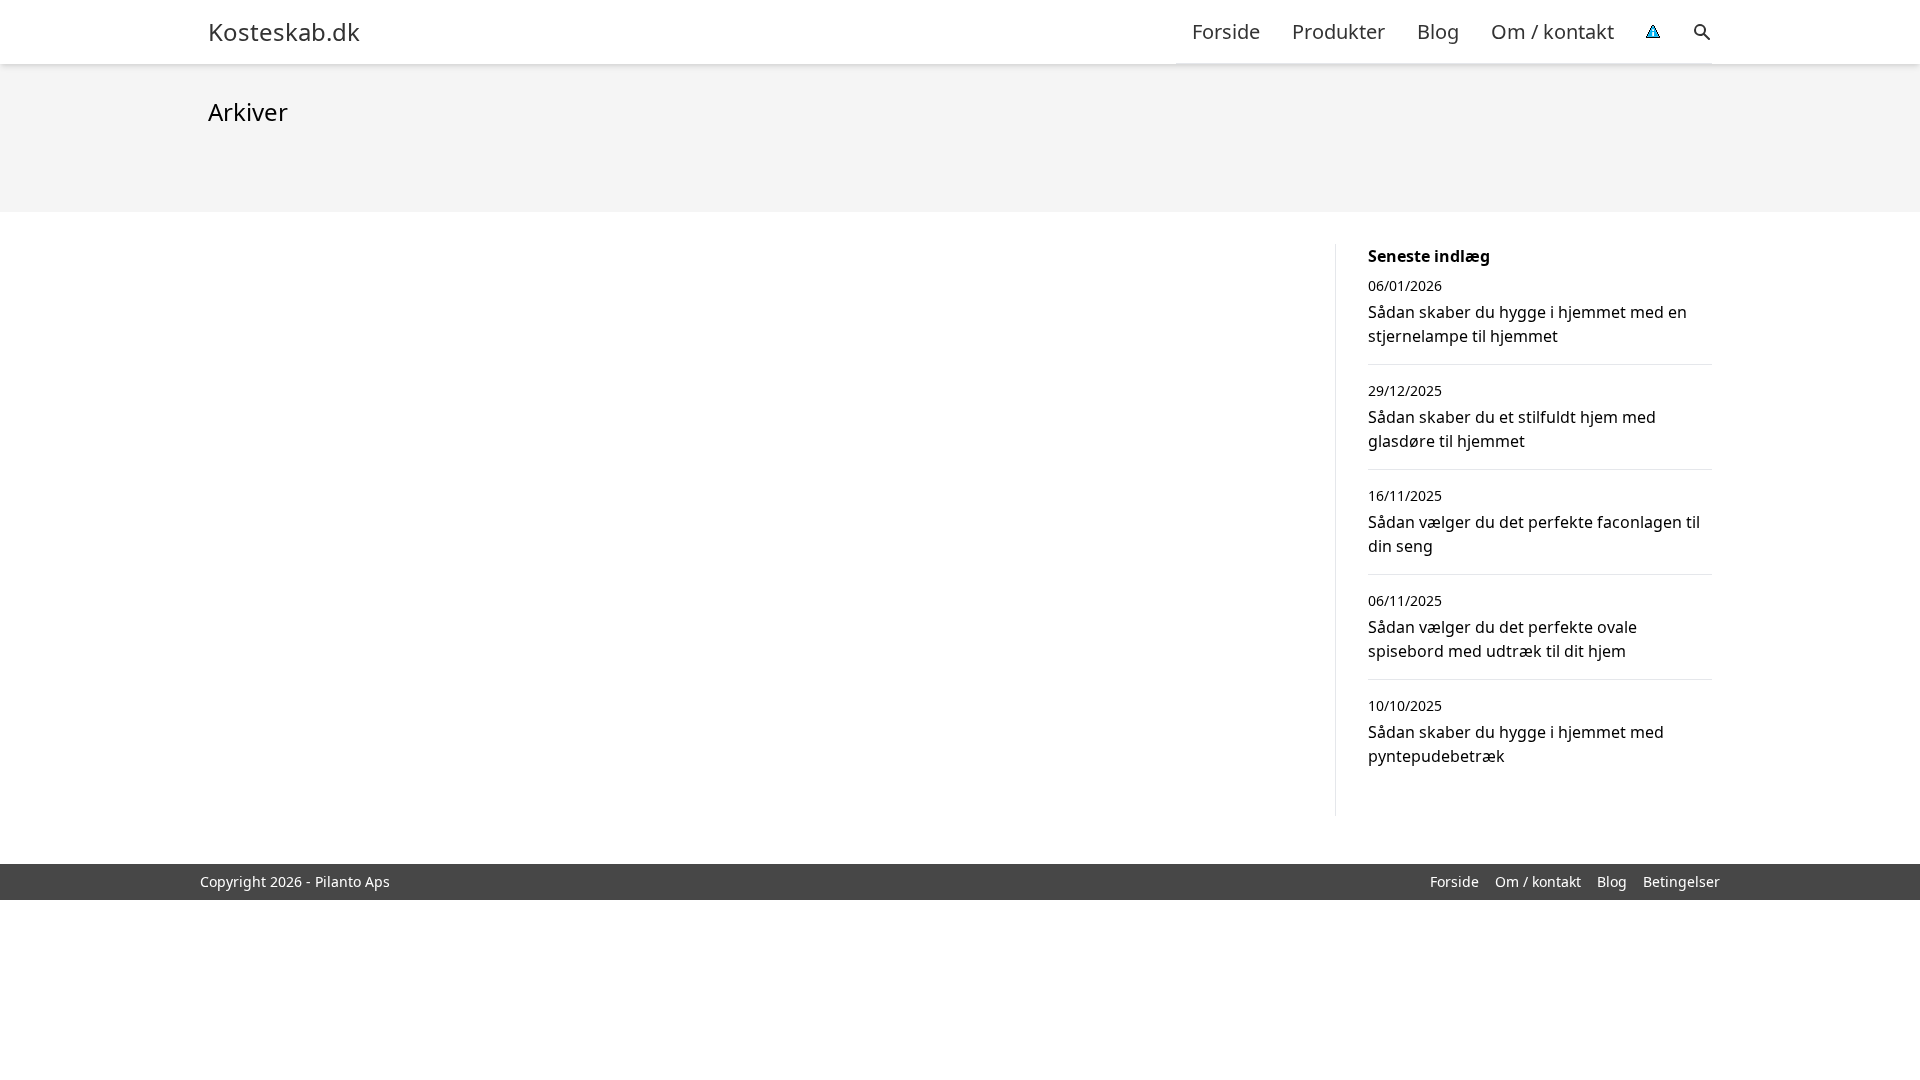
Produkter (1338, 31)
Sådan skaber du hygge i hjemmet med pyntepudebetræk (1516, 744)
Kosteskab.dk (284, 32)
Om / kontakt (1552, 31)
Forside (1226, 31)
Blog (1438, 31)
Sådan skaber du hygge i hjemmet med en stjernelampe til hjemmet (1527, 324)
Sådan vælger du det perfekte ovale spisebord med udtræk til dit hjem (1502, 639)
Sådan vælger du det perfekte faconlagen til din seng (1534, 534)
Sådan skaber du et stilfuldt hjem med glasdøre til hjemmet (1512, 429)
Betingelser (1681, 881)
